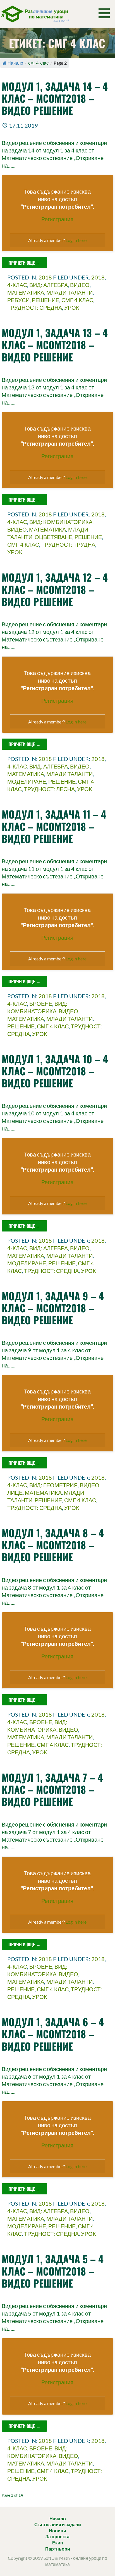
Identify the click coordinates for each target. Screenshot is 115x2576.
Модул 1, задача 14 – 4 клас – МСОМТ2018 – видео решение (55, 98)
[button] (106, 13)
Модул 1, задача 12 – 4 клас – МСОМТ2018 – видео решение (55, 589)
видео (80, 285)
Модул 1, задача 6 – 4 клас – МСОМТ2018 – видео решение (53, 2034)
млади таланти (70, 292)
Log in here (76, 240)
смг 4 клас (77, 300)
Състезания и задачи (58, 2524)
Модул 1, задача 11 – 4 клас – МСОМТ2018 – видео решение (54, 826)
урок (72, 307)
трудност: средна (35, 307)
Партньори (58, 2549)
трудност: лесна (49, 789)
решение (45, 300)
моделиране (27, 781)
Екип (58, 2543)
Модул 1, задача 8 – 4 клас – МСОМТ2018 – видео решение (53, 1545)
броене (41, 1003)
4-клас (17, 285)
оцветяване (53, 537)
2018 (45, 277)
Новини (57, 2531)
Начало (15, 63)
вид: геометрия (53, 1485)
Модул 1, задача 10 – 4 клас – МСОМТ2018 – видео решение (55, 1071)
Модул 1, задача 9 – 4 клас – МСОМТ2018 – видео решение (53, 1308)
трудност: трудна (68, 544)
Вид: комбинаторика (61, 522)
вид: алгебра (49, 285)
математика (26, 292)
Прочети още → (24, 263)
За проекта (57, 2536)
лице (15, 1493)
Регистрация (57, 219)
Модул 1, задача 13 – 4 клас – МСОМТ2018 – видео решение (55, 345)
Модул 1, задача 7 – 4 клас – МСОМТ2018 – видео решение (52, 1789)
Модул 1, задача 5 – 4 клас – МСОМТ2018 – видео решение (53, 2271)
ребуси (18, 300)
